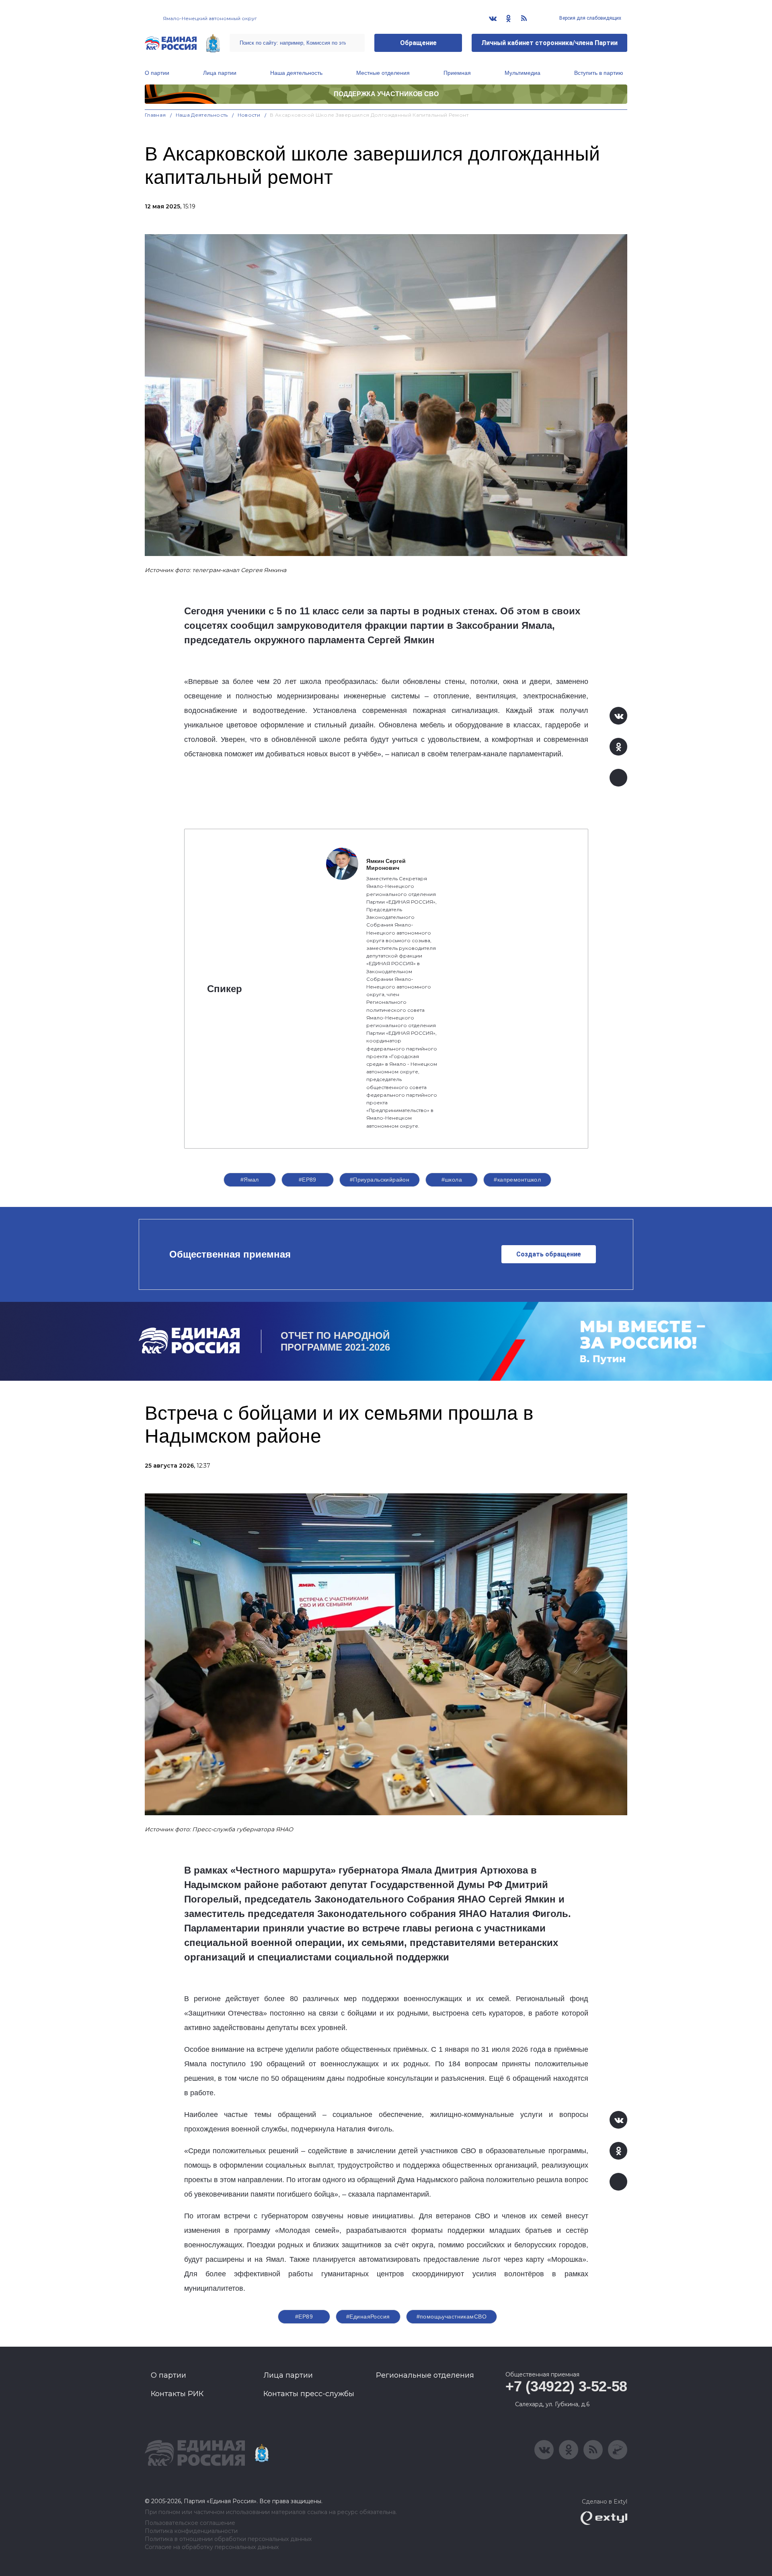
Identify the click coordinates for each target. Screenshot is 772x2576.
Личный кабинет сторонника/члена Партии (549, 43)
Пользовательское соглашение (190, 2523)
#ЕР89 (308, 1180)
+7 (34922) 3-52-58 (566, 2386)
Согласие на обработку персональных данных (212, 2547)
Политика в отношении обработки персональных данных (228, 2539)
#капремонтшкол (517, 1180)
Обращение (418, 43)
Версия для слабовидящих (590, 18)
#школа (452, 1180)
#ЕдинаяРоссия (368, 2317)
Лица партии (220, 73)
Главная (155, 115)
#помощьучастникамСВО (452, 2317)
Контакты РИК (177, 2394)
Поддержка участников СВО (386, 94)
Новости (249, 115)
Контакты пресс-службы (309, 2394)
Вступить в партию (599, 73)
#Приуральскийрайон (380, 1180)
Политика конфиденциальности (191, 2531)
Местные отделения (383, 73)
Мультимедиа (523, 73)
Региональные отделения (425, 2375)
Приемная (457, 73)
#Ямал (250, 1180)
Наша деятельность (296, 73)
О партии (157, 73)
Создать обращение (549, 1254)
